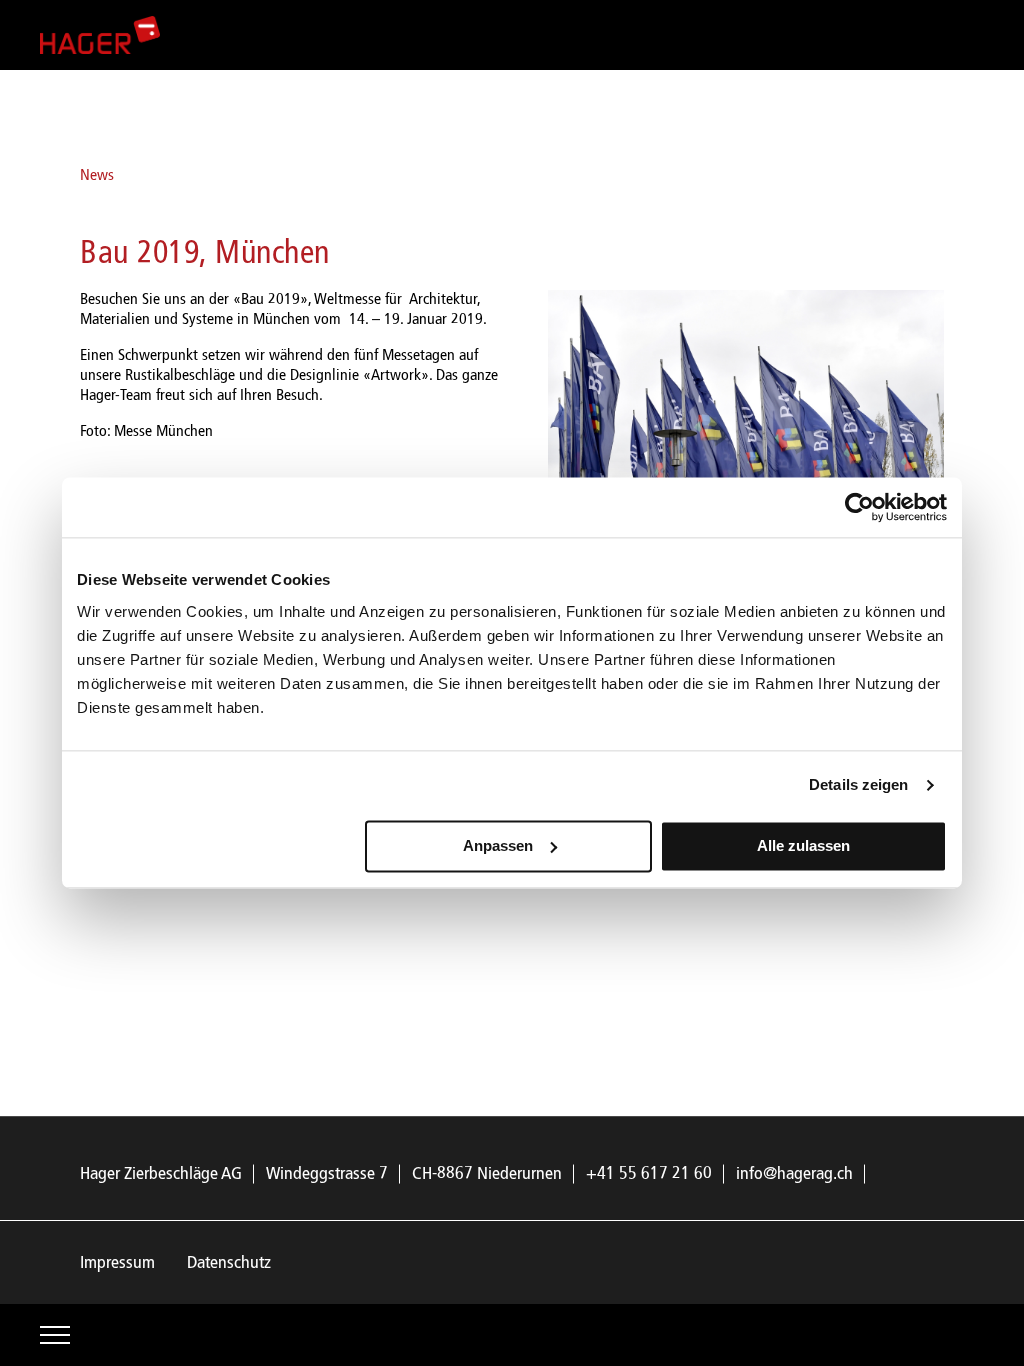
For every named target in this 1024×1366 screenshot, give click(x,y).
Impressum (117, 1263)
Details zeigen (858, 784)
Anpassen (498, 845)
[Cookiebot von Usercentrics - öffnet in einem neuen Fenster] (859, 507)
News (97, 176)
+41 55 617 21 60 (649, 1174)
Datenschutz (229, 1263)
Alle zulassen (803, 845)
